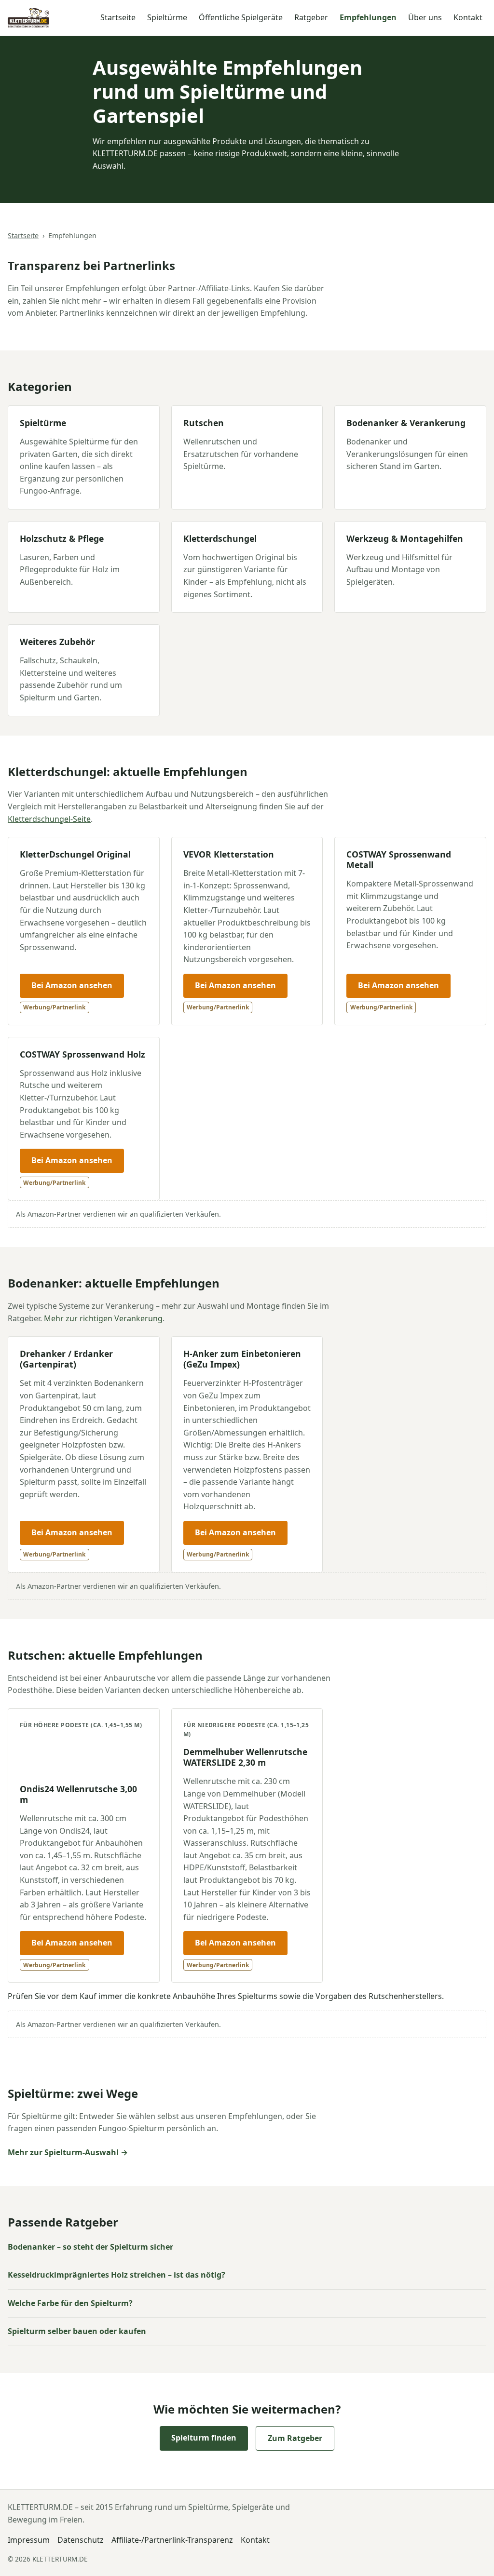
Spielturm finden (204, 2438)
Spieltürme (167, 17)
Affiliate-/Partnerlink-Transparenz (172, 2540)
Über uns (425, 17)
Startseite (118, 17)
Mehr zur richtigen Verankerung (103, 1318)
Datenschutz (81, 2540)
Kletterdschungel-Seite (49, 819)
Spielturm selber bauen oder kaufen (77, 2331)
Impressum (29, 2540)
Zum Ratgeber (295, 2438)
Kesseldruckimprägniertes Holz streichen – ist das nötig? (117, 2275)
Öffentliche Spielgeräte (241, 17)
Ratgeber (311, 17)
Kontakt (468, 17)
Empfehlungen (368, 17)
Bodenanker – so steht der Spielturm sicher (90, 2247)
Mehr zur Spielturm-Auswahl (63, 2152)
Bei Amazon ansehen (72, 985)
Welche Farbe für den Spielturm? (70, 2303)
